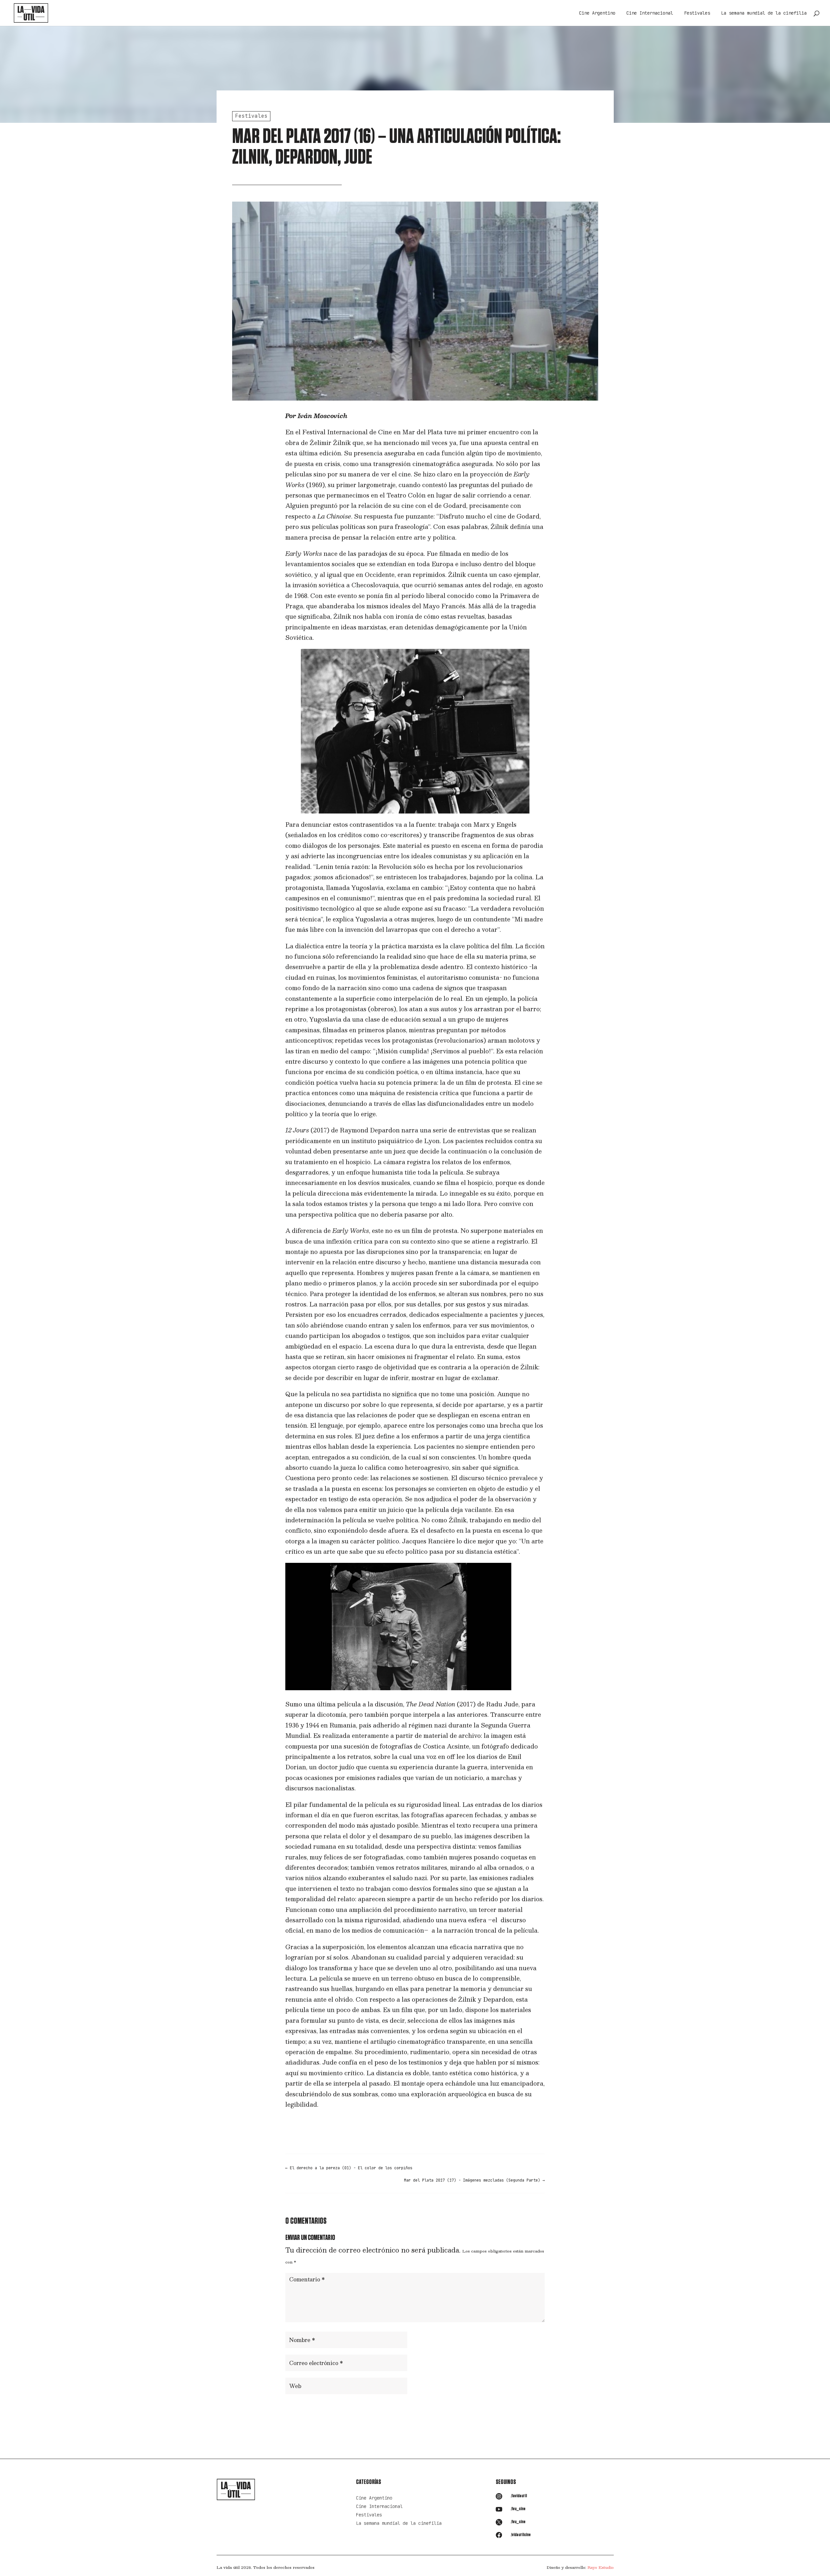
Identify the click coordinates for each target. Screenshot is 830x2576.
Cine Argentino (597, 13)
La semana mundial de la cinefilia (764, 13)
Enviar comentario (511, 2407)
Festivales (697, 13)
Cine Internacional (650, 13)
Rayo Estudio (601, 2567)
